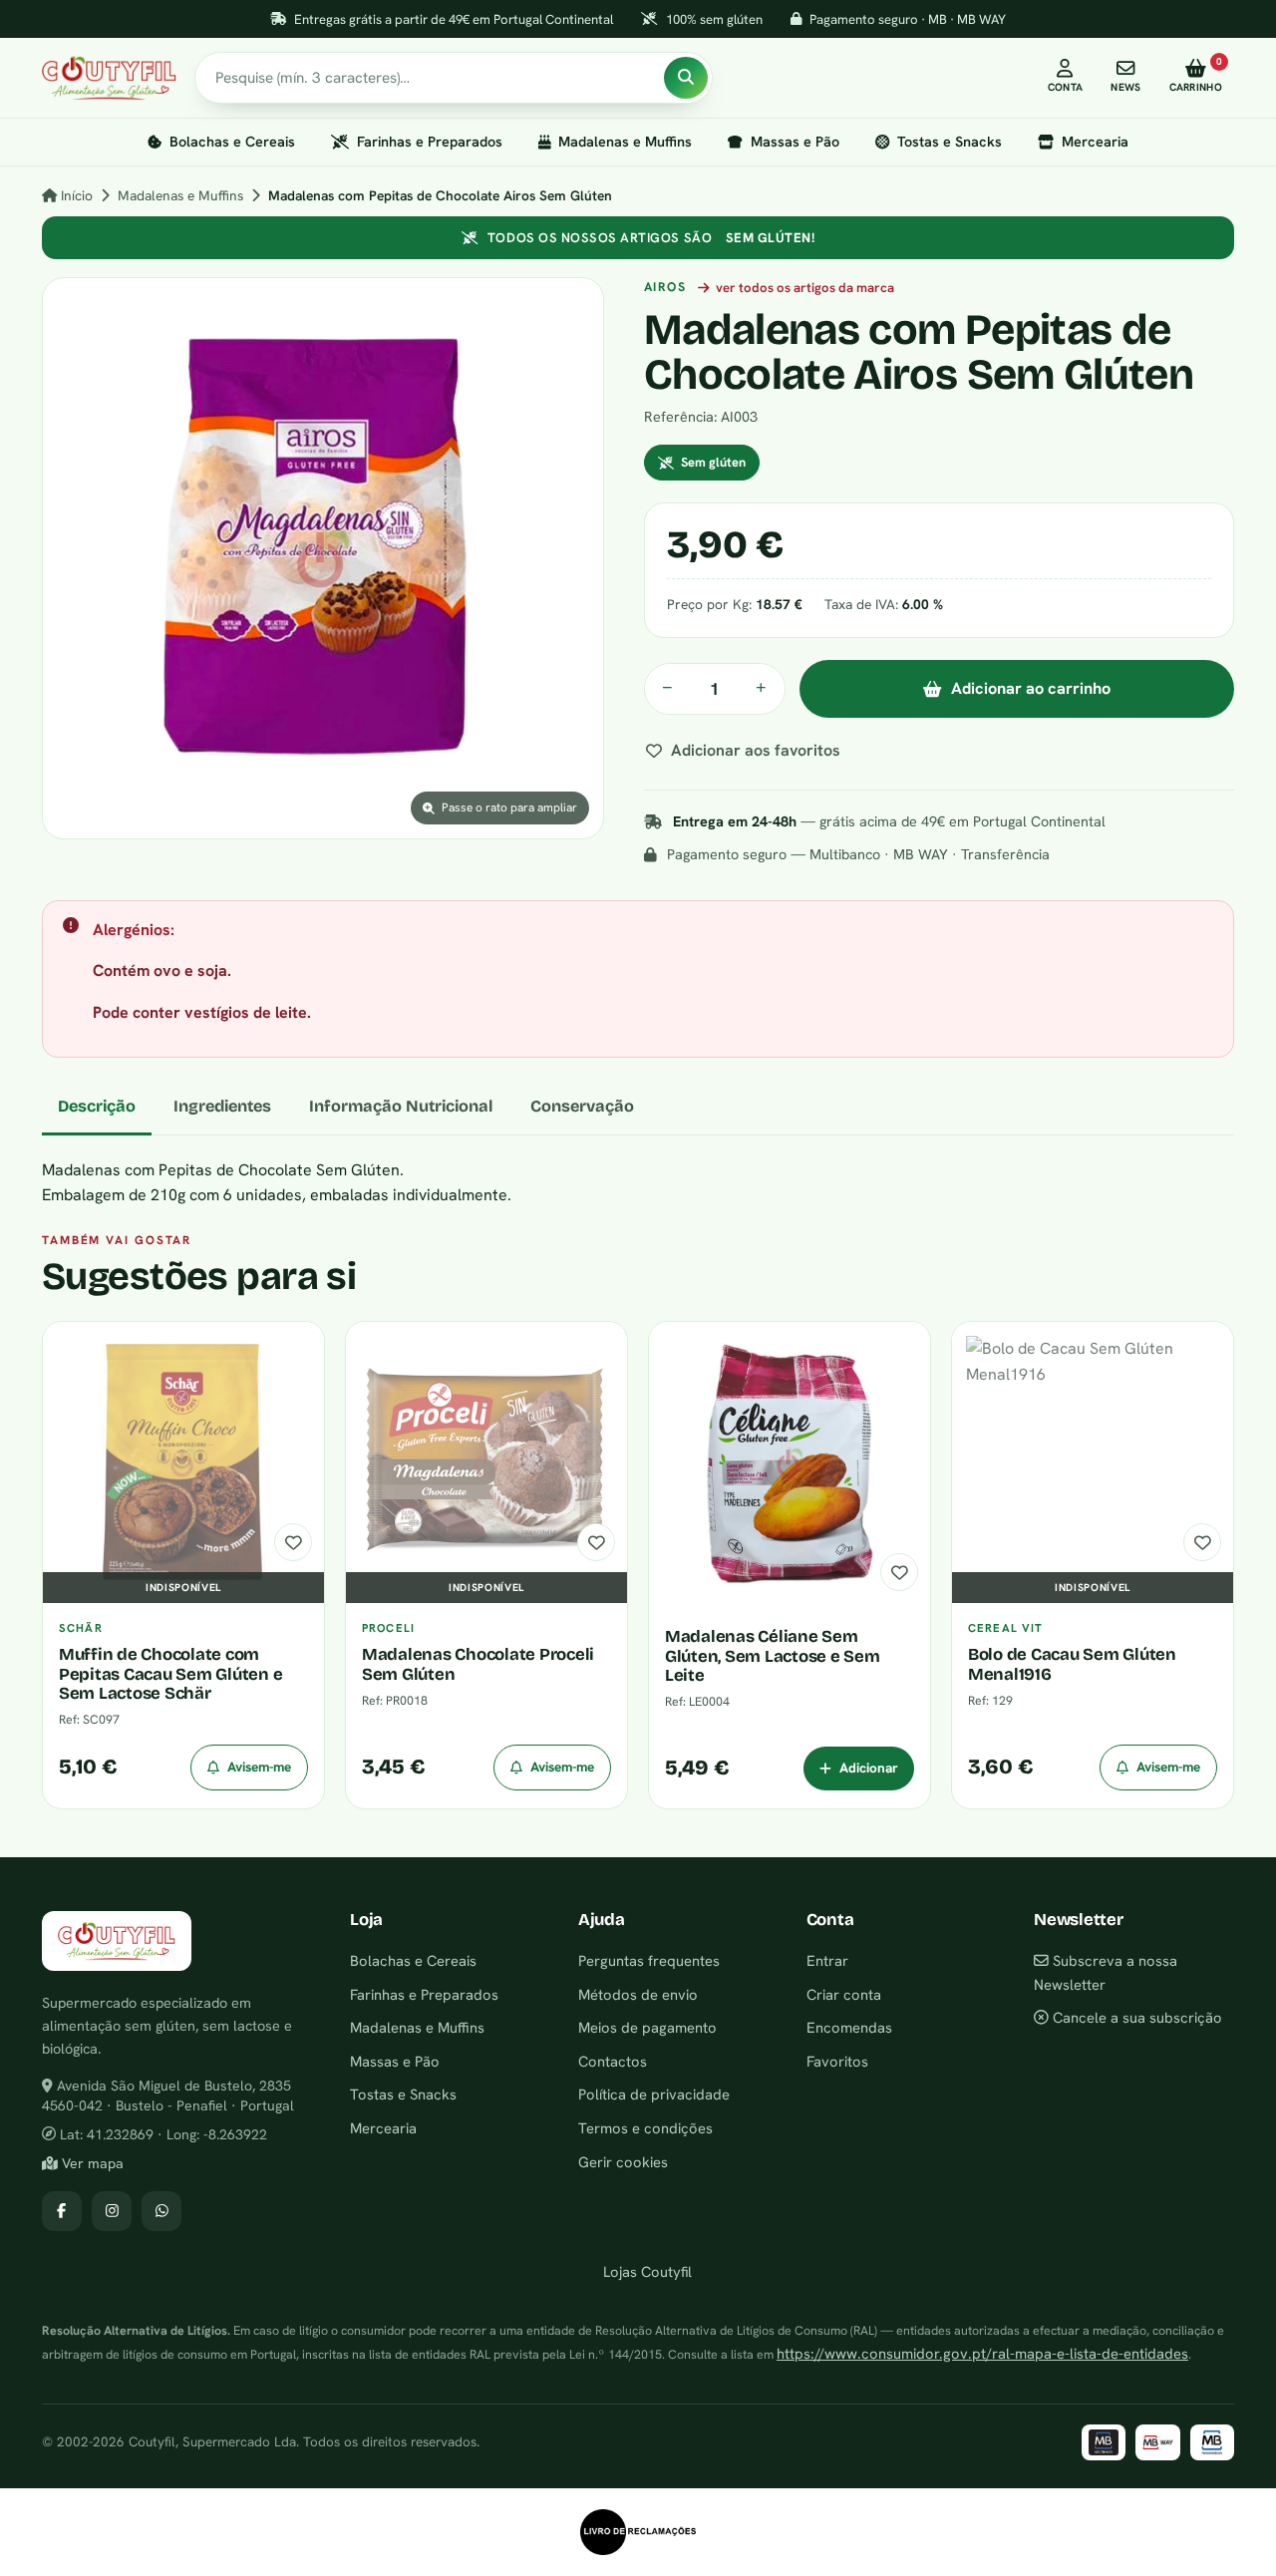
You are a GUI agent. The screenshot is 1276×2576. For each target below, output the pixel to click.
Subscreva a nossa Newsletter (1106, 1972)
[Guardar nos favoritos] (293, 1542)
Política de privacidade (654, 2094)
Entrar (827, 1960)
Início (75, 195)
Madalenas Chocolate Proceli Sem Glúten (478, 1664)
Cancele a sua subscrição (1135, 2017)
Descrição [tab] (97, 1106)
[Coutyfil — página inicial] (109, 78)
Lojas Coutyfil (645, 2271)
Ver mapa (91, 2163)
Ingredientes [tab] (222, 1106)
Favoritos (837, 2061)
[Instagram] (112, 2211)
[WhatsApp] (161, 2211)
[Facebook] (62, 2211)
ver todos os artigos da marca (804, 288)
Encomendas (849, 2027)
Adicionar (869, 1768)
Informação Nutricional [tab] (401, 1106)
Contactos (613, 2061)
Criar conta (844, 1994)
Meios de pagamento (647, 2027)
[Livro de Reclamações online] (638, 2532)
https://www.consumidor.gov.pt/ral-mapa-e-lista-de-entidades (982, 2353)
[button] (323, 558)
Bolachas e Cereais (232, 142)
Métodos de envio (638, 1994)
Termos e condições (645, 2128)
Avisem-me (259, 1767)
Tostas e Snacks (950, 142)
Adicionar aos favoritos (756, 750)
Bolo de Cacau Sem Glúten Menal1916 (1072, 1664)
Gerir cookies (623, 2162)
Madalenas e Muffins (625, 142)
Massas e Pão (795, 142)
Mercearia (1095, 142)
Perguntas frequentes (649, 1960)
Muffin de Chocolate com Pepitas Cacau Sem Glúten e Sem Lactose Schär (170, 1674)
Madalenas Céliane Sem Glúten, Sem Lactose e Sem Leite (773, 1656)
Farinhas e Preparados (430, 142)
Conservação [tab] (582, 1106)
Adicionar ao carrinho (1031, 688)
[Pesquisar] (686, 78)
